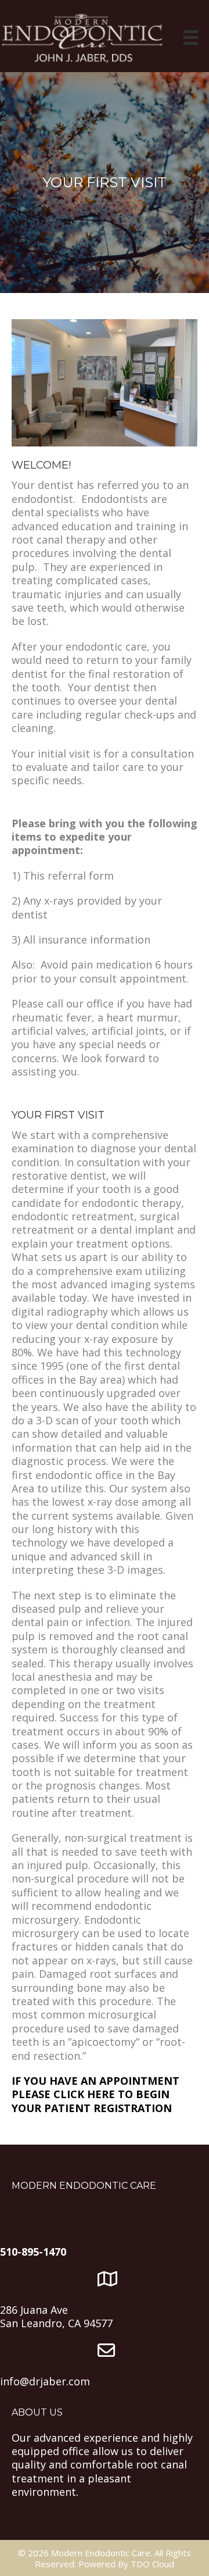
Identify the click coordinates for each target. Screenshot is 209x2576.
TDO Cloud (152, 2564)
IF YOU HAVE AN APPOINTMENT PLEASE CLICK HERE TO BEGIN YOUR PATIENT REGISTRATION (96, 2094)
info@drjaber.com (45, 2381)
